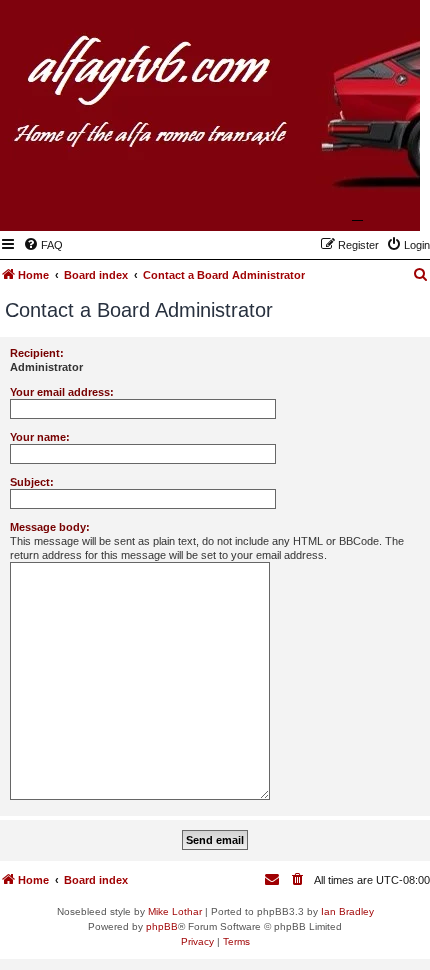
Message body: (50, 527)
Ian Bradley (347, 911)
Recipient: (37, 353)
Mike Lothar (175, 911)
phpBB (162, 926)
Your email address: (62, 392)
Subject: (32, 482)
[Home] (307, 202)
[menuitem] (43, 245)
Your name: (40, 437)
